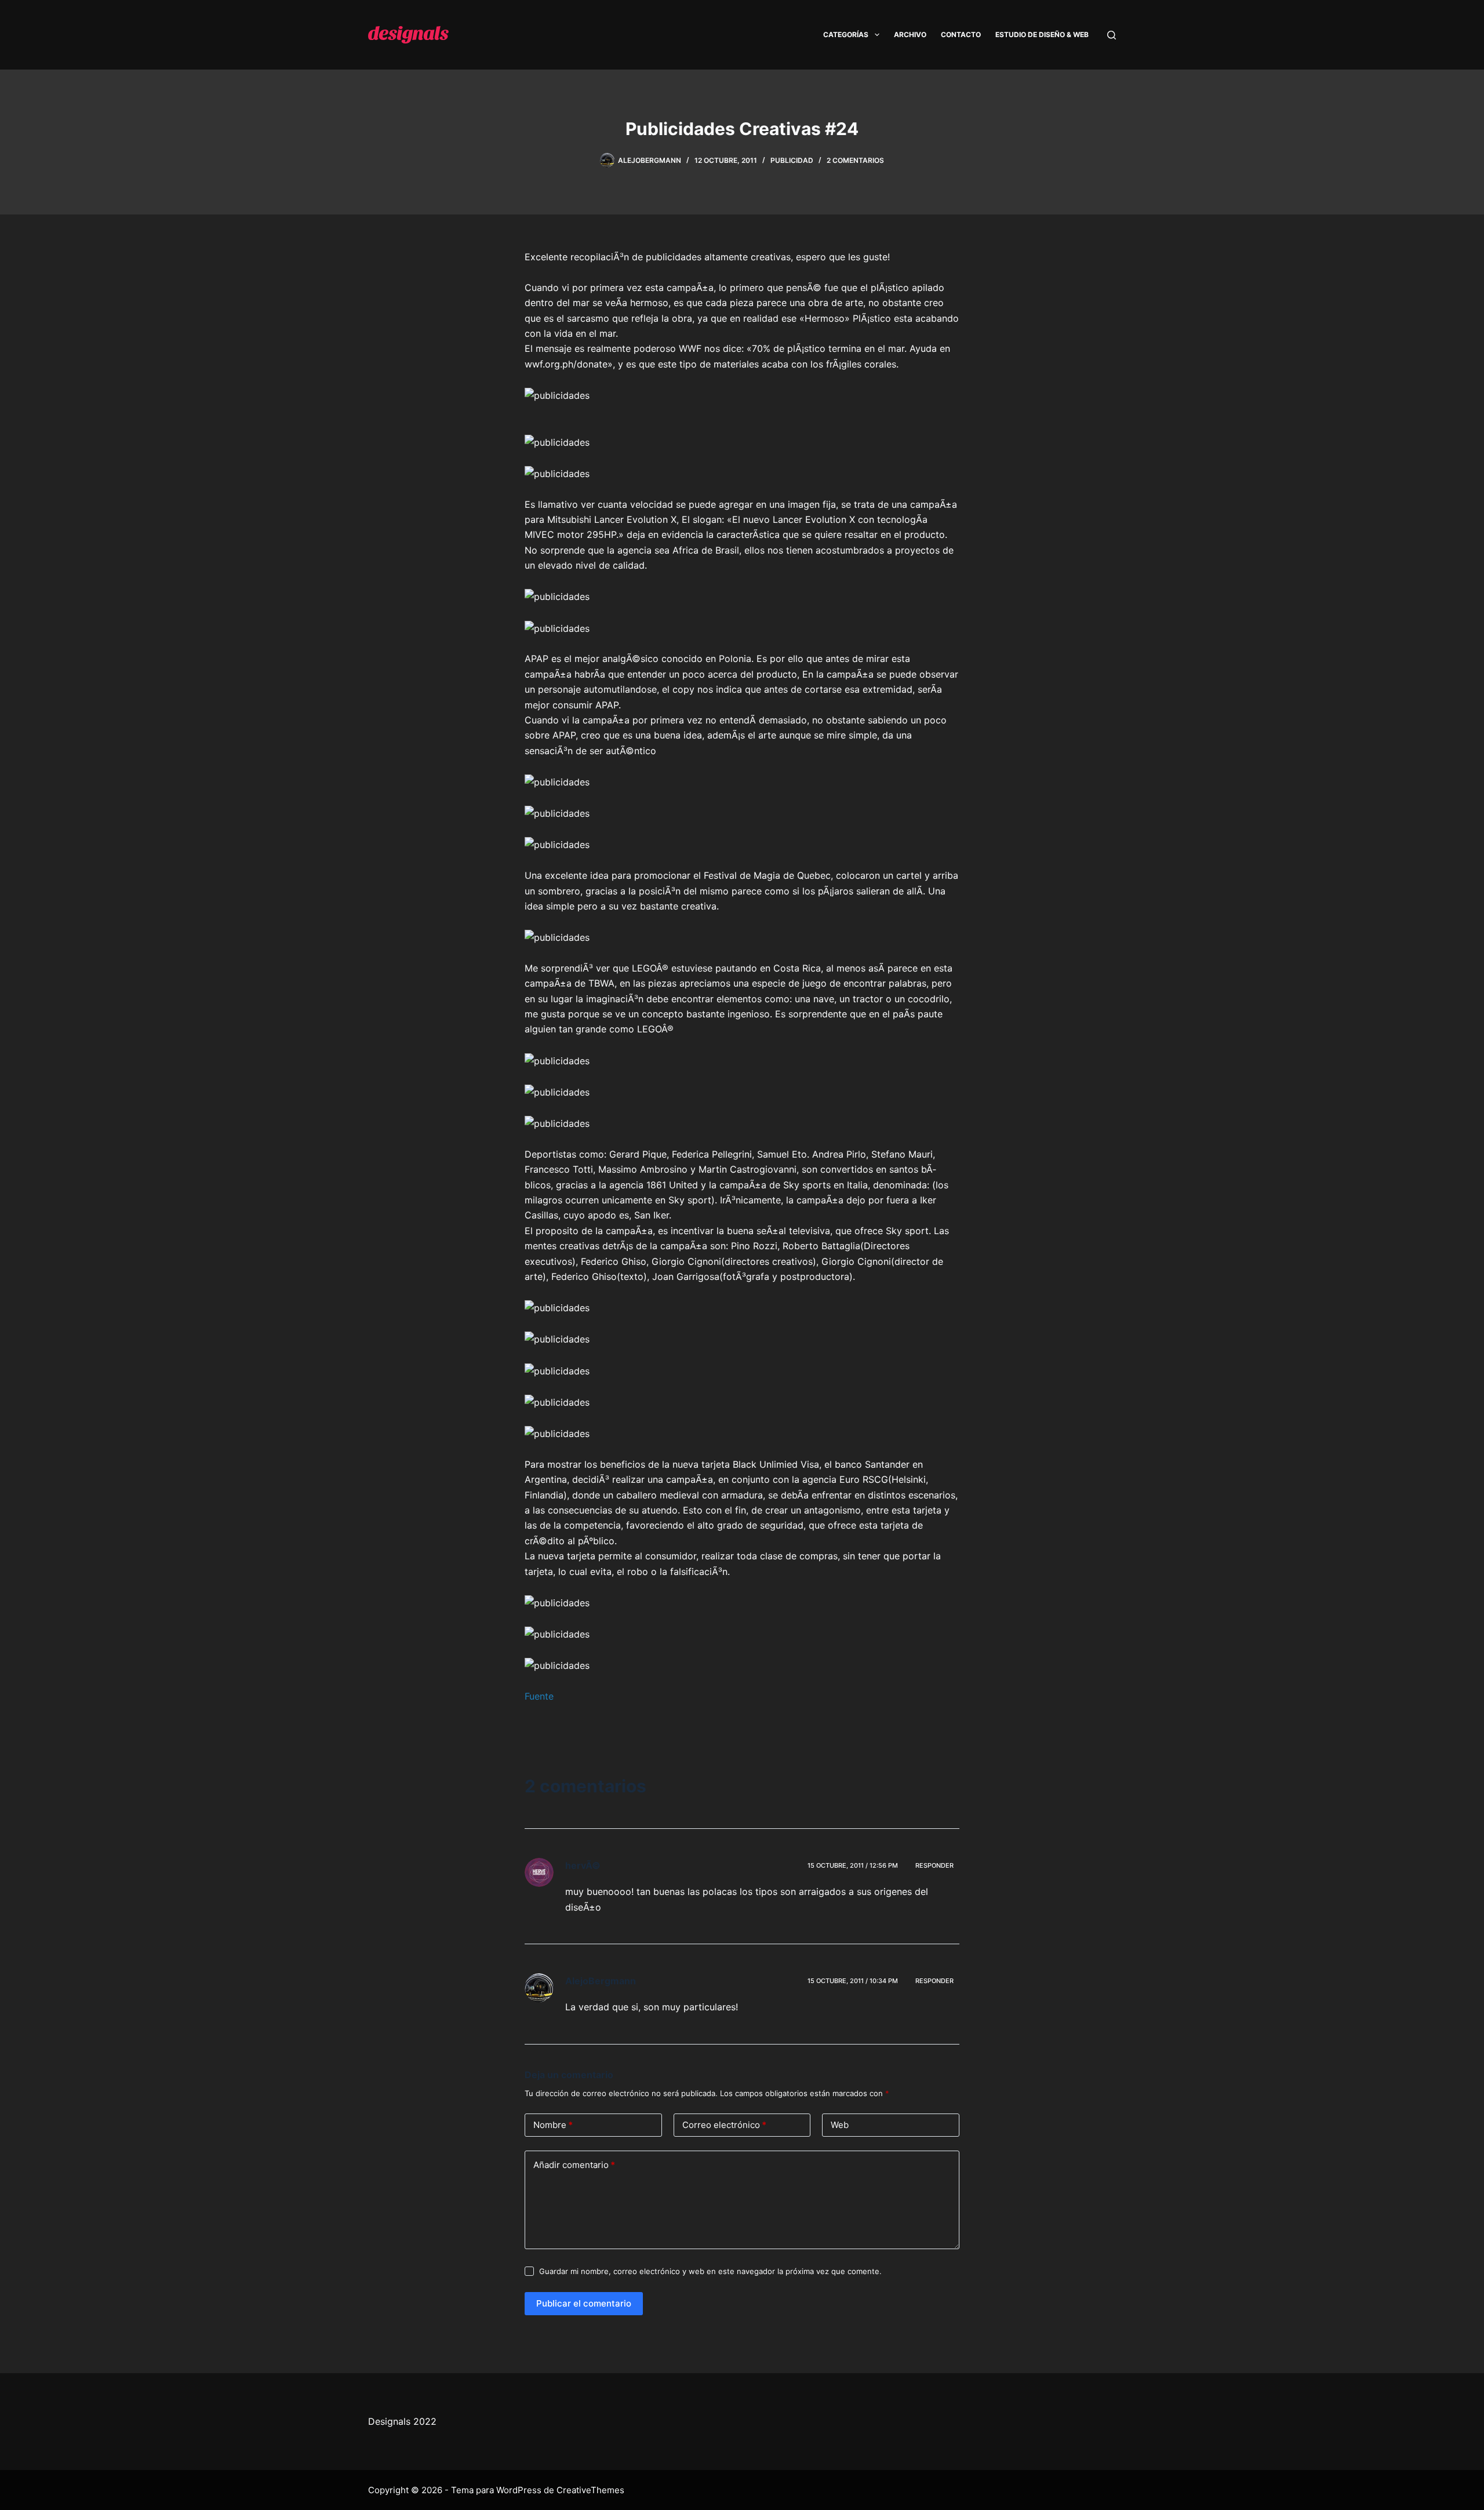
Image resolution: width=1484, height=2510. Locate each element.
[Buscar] (1112, 35)
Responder (934, 1865)
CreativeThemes (590, 2490)
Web (840, 2125)
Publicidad (792, 160)
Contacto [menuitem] (961, 34)
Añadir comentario (574, 2165)
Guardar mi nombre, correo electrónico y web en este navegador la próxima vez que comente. (710, 2271)
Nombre (553, 2125)
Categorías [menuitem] (846, 34)
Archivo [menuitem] (910, 34)
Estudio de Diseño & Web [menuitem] (1042, 34)
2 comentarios (855, 160)
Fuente (539, 1696)
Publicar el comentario (584, 2303)
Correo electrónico (724, 2125)
